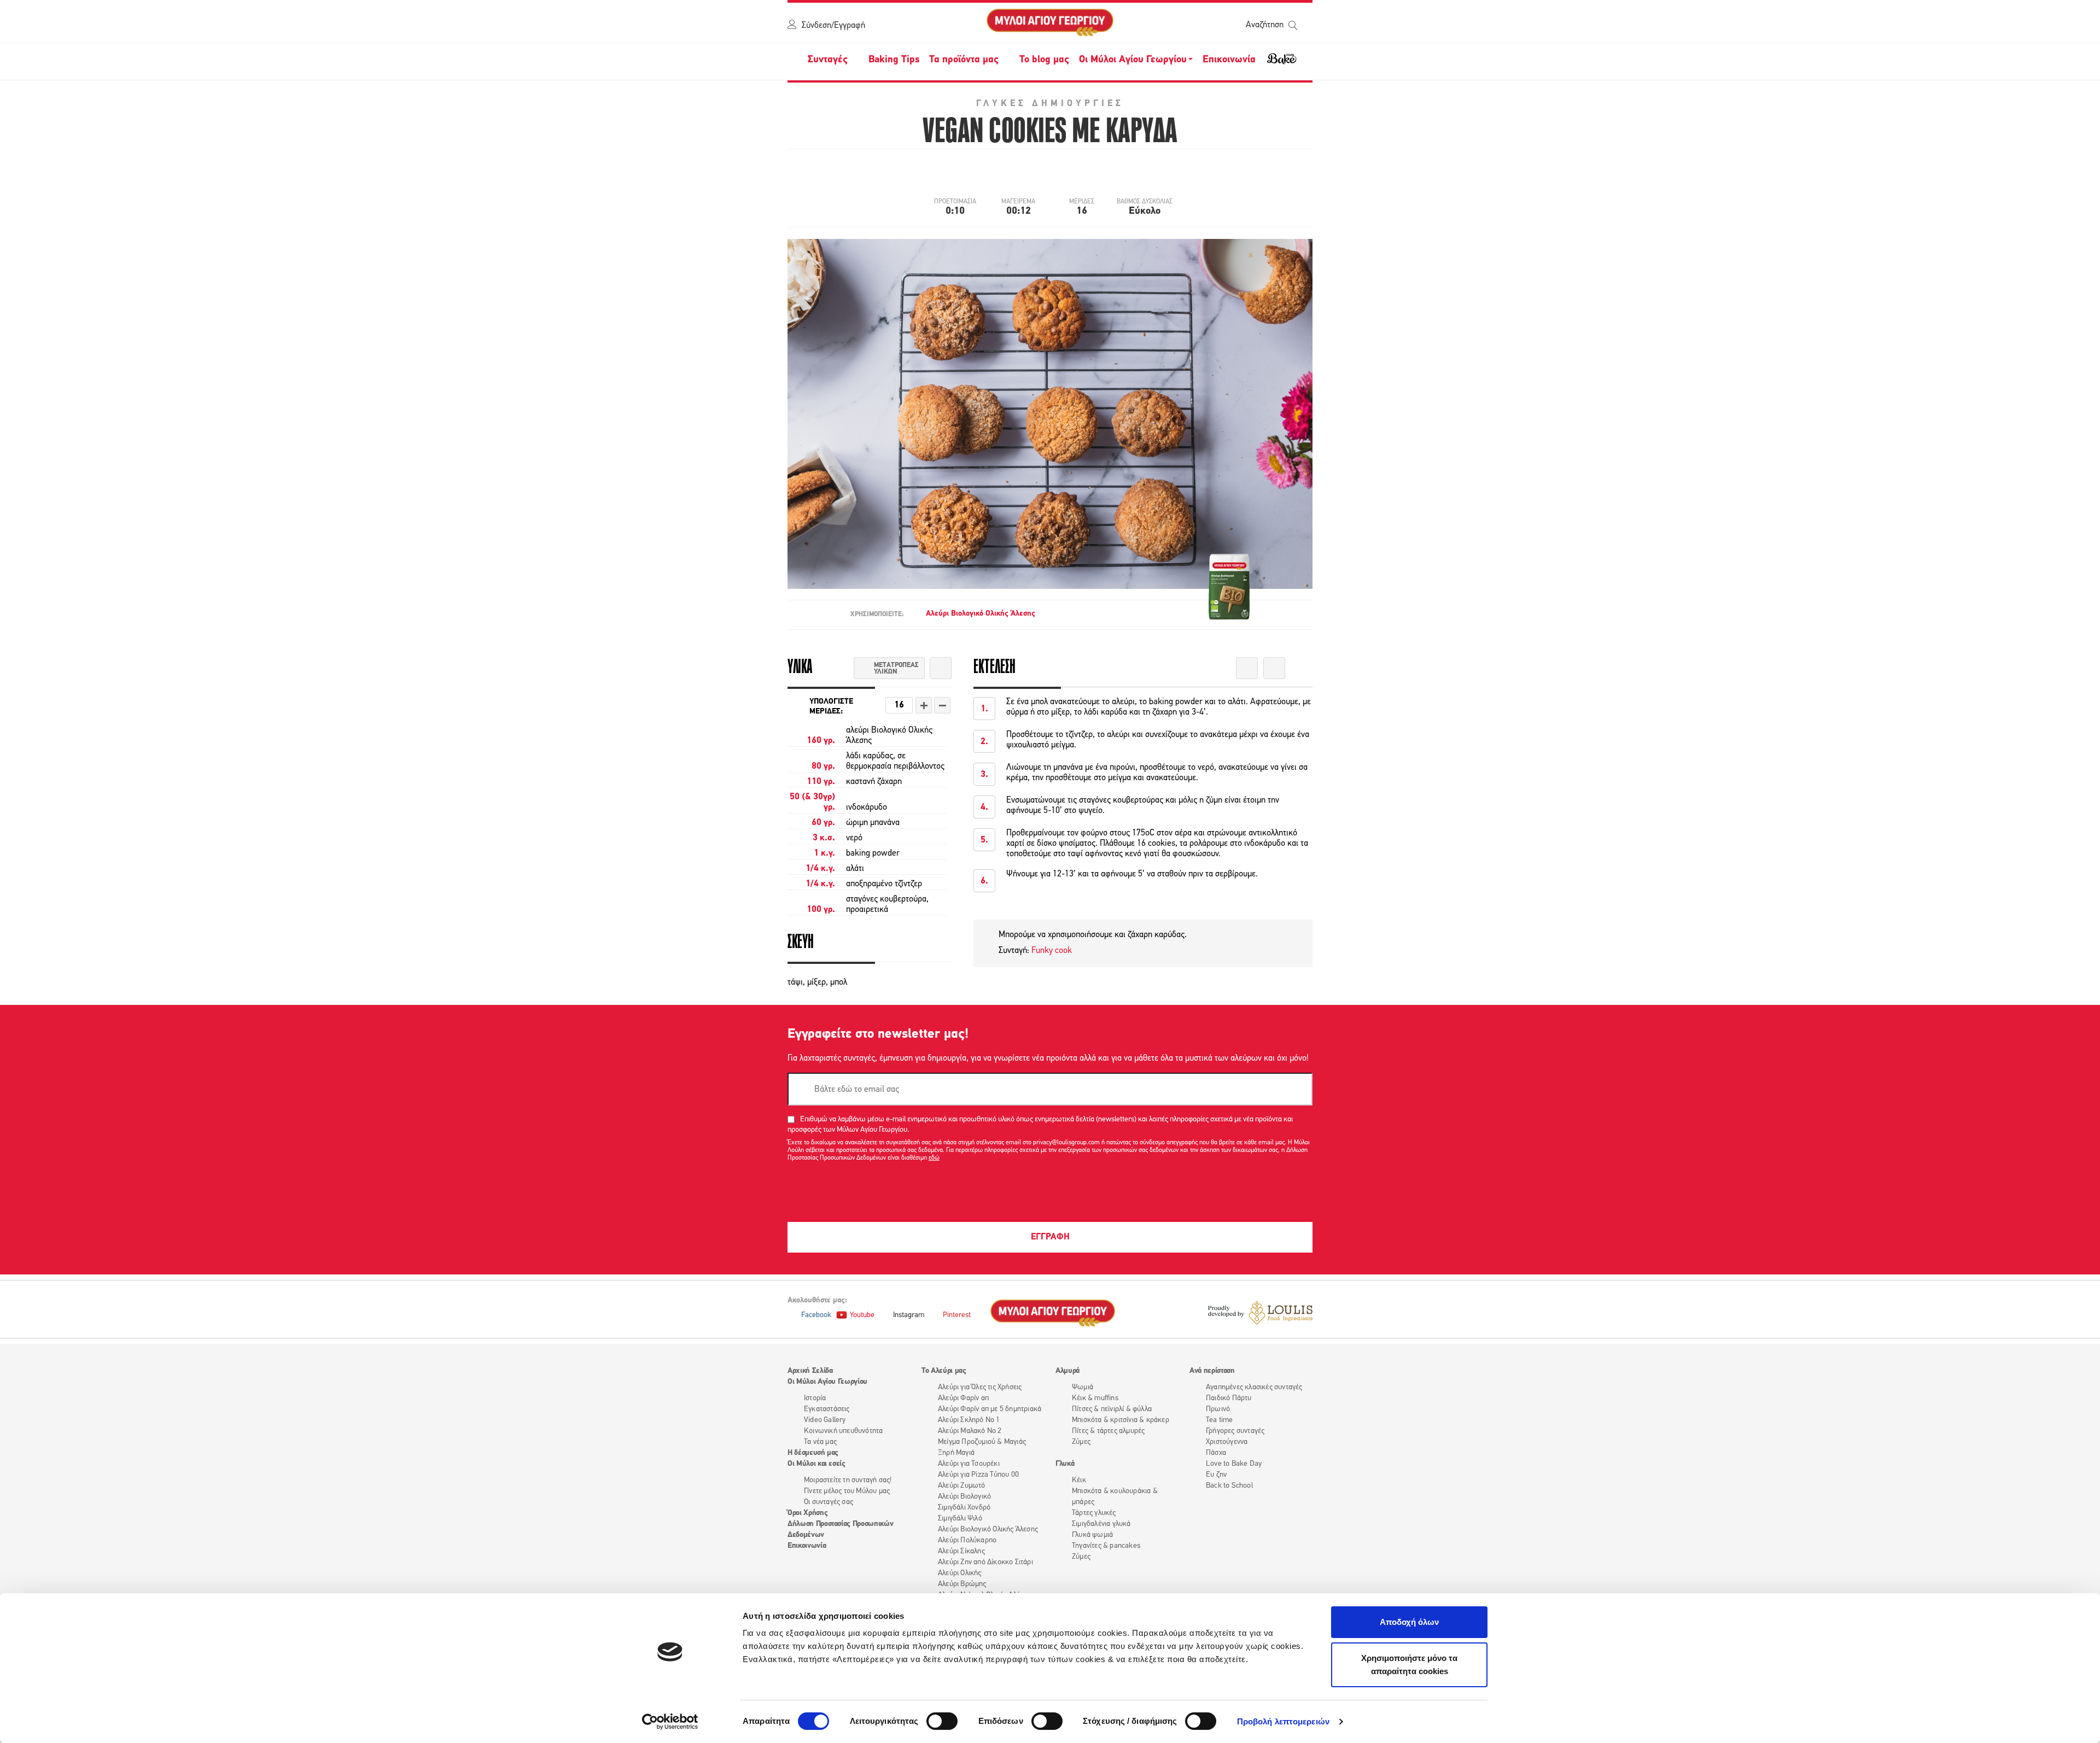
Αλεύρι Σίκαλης (961, 1551)
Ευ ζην (1216, 1475)
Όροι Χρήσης (807, 1513)
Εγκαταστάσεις (827, 1409)
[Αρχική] (1050, 23)
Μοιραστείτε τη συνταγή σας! (848, 1480)
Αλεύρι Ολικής (960, 1573)
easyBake (1282, 63)
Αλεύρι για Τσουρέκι (969, 1464)
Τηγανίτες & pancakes (1106, 1546)
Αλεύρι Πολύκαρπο (967, 1540)
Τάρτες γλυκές (1094, 1513)
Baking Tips (894, 60)
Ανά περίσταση (1212, 1371)
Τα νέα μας (820, 1442)
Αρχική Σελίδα (810, 1371)
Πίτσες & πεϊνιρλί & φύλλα (1112, 1409)
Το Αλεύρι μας (944, 1371)
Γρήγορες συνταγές (1235, 1431)
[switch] (942, 1721)
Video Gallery (825, 1420)
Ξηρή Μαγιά (956, 1453)
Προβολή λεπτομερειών (1283, 1721)
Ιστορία (815, 1398)
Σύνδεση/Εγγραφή (833, 26)
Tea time (1220, 1420)
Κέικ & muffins (1095, 1398)
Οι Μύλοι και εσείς (816, 1464)
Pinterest (957, 1315)
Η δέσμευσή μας (813, 1453)
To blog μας (1044, 60)
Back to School (1229, 1486)
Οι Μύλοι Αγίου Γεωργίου (827, 1382)
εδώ (934, 1158)
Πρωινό (1218, 1409)
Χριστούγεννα (1227, 1442)
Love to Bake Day (1234, 1464)
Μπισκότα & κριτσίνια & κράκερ (1121, 1420)
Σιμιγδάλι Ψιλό (960, 1519)
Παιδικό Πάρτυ (1229, 1398)
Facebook (816, 1315)
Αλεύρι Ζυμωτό (962, 1486)
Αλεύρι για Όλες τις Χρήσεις (980, 1387)
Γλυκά (1065, 1464)
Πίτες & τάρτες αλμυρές (1108, 1431)
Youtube (862, 1315)
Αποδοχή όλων (1409, 1622)
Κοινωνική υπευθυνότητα (843, 1431)
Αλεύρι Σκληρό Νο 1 (969, 1420)
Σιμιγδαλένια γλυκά (1101, 1524)
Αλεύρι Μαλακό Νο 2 (970, 1431)
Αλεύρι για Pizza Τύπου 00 (978, 1475)
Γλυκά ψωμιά (1092, 1535)
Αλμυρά (1067, 1371)
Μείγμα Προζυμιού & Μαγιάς (982, 1442)
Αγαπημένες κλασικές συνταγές (1254, 1387)
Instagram (909, 1315)
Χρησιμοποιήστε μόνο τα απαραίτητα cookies (1409, 1665)
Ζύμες (1081, 1442)
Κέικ (1079, 1480)
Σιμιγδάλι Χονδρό (964, 1508)
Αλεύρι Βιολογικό (964, 1497)
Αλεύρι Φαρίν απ (963, 1398)
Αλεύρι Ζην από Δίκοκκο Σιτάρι (985, 1562)
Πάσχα (1216, 1453)
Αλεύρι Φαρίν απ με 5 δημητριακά (990, 1409)
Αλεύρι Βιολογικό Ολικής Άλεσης (981, 614)
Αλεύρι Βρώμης (962, 1584)
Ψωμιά (1083, 1387)
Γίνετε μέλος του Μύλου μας (847, 1491)
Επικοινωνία (1229, 60)
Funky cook (1052, 951)
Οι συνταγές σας (829, 1502)
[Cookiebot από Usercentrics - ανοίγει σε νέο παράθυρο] (670, 1722)
